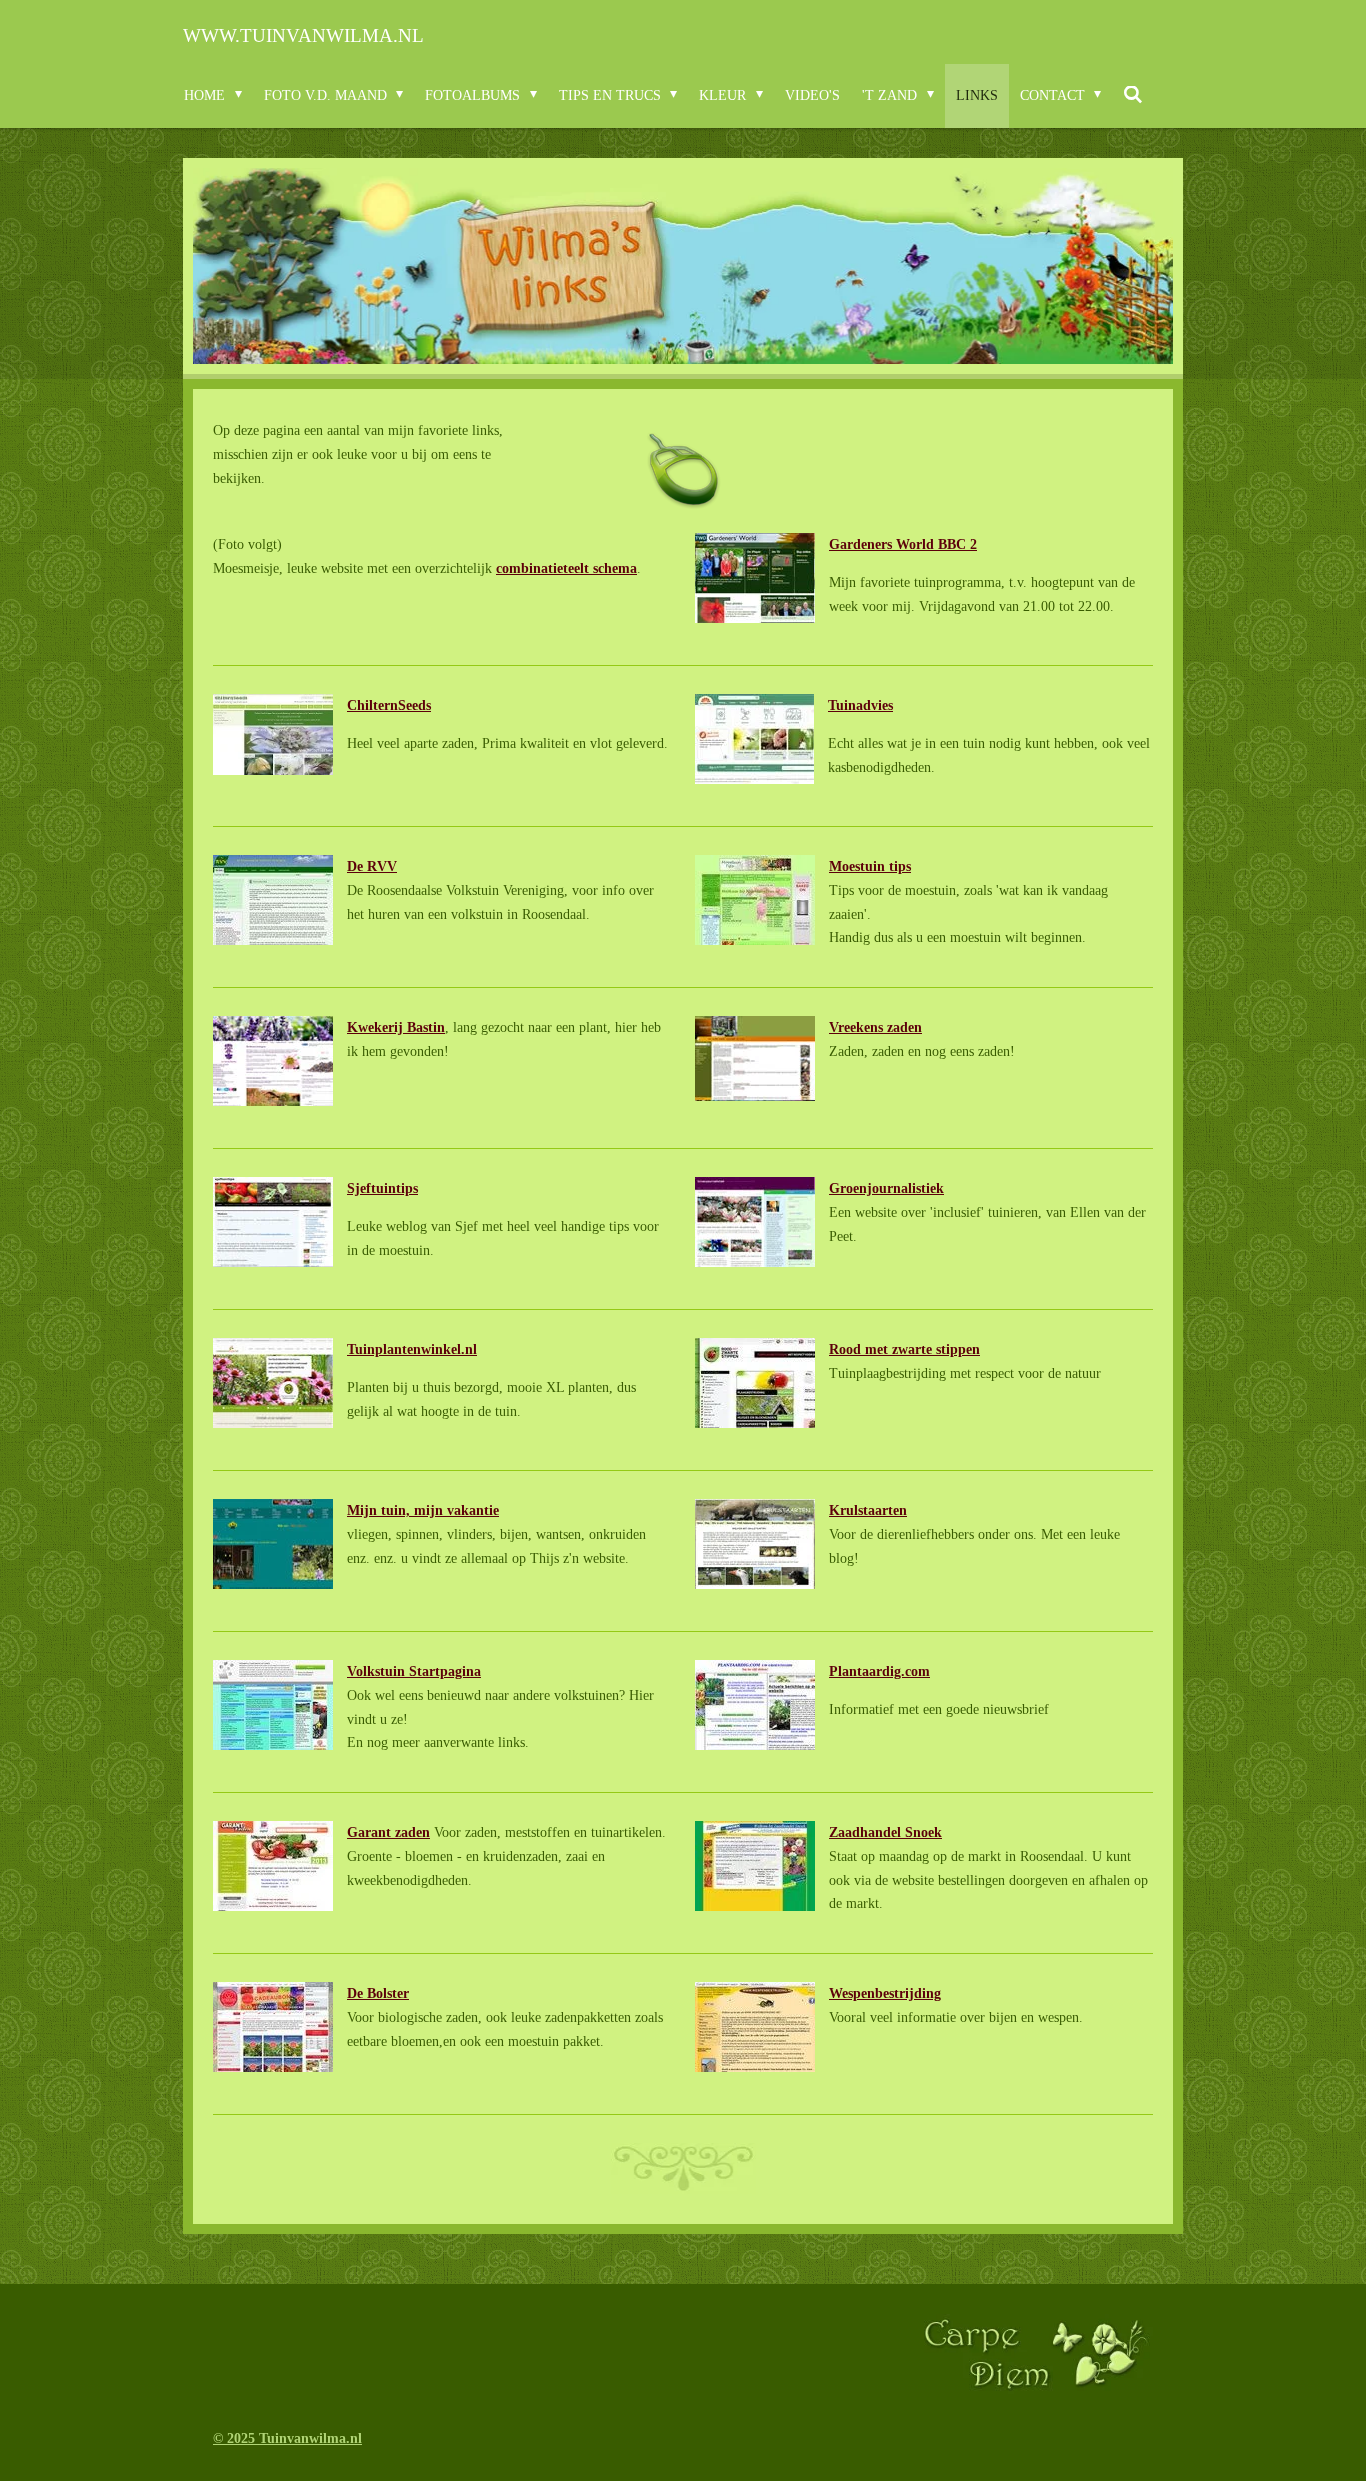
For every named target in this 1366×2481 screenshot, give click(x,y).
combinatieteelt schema (566, 568)
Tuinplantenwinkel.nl (412, 1349)
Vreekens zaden (875, 1027)
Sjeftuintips (382, 1188)
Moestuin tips (870, 866)
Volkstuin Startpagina (414, 1671)
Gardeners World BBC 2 (903, 544)
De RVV (372, 866)
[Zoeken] (1133, 96)
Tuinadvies (860, 705)
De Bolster (378, 1993)
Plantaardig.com (879, 1671)
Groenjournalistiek (886, 1188)
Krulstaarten (868, 1510)
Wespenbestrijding (885, 1993)
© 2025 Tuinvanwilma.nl (287, 2438)
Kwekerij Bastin (396, 1027)
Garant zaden (388, 1832)
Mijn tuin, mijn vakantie (423, 1510)
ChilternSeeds (389, 705)
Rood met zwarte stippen (904, 1349)
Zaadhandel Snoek (885, 1832)
